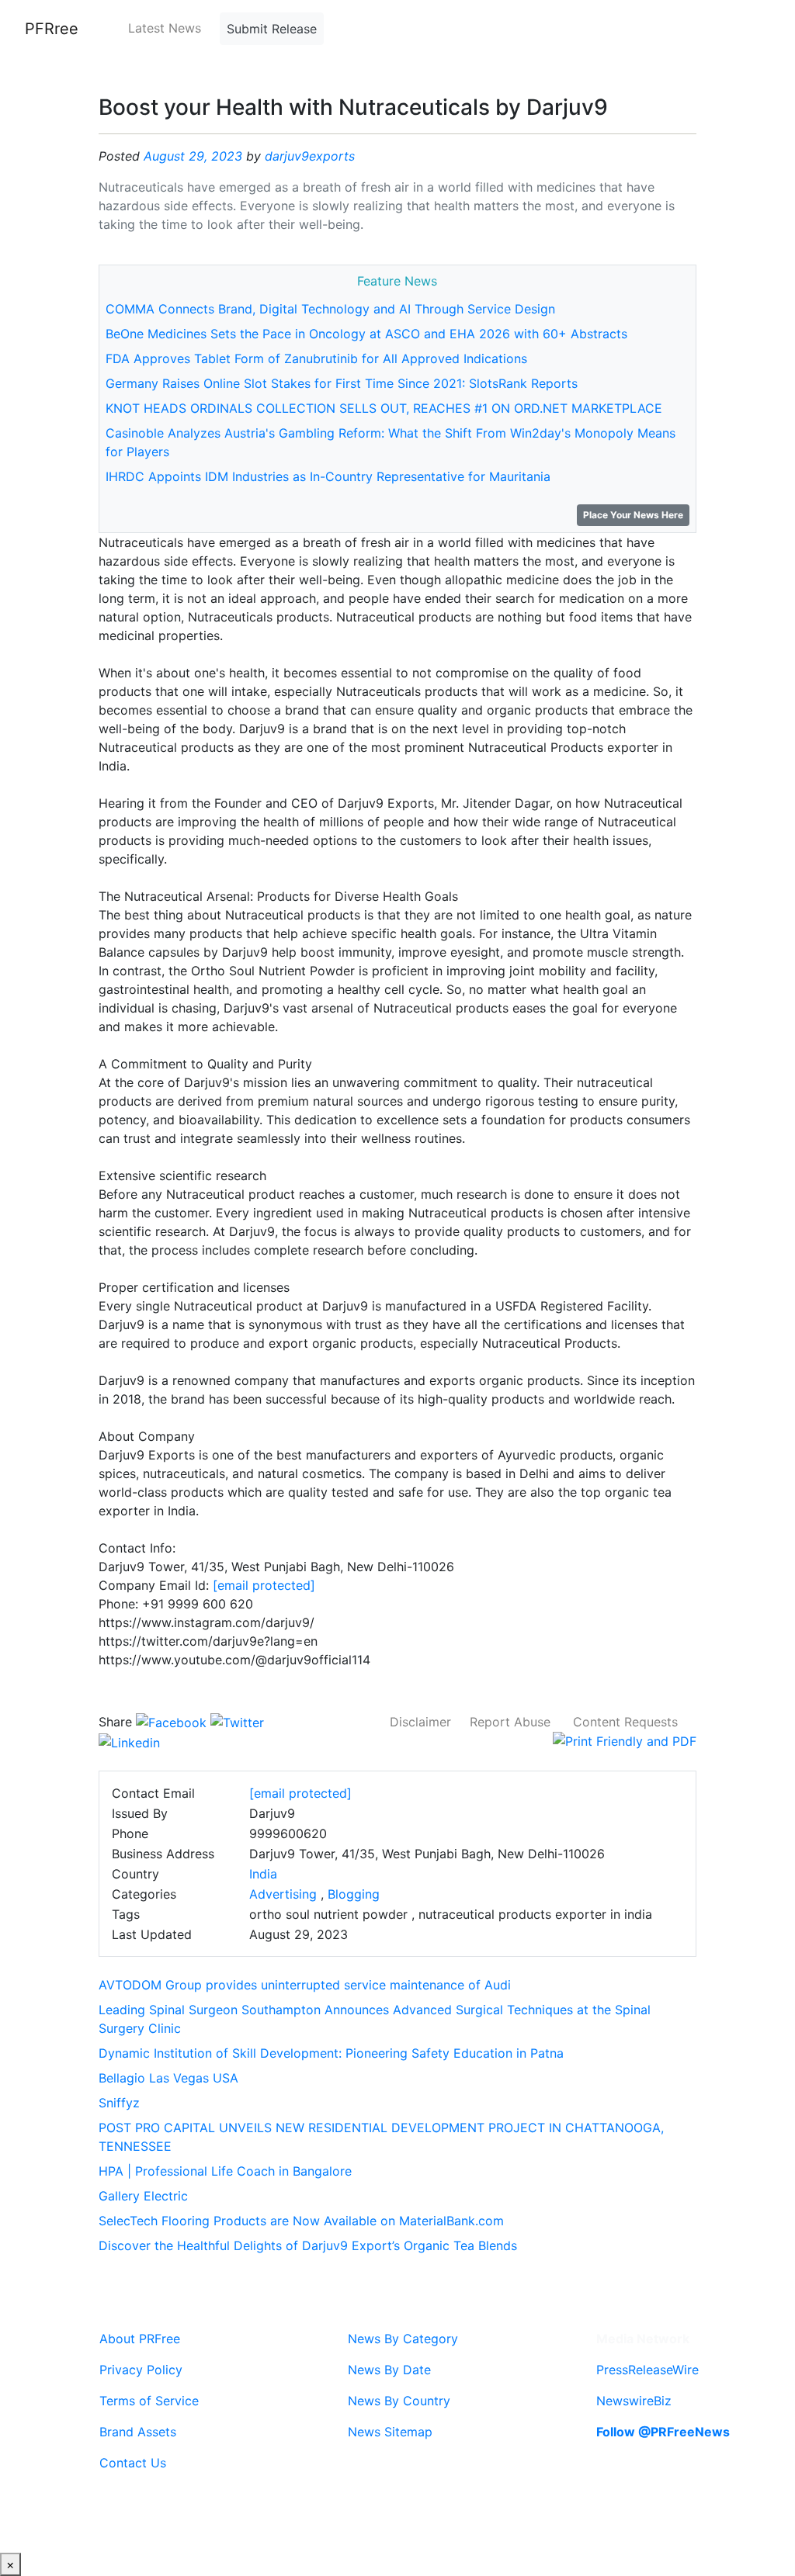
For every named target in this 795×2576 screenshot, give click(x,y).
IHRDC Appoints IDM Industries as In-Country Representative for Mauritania (328, 476)
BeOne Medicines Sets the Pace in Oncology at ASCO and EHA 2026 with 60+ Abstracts (366, 334)
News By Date (389, 2370)
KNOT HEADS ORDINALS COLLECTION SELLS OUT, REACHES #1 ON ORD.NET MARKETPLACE (384, 408)
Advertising (283, 1894)
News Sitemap (390, 2432)
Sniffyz (119, 2103)
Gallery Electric (143, 2196)
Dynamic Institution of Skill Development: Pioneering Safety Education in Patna (331, 2053)
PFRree (52, 29)
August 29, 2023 (193, 156)
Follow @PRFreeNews (663, 2432)
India (263, 1874)
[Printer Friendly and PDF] (625, 1740)
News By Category (403, 2339)
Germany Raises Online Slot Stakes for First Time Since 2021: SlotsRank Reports (342, 383)
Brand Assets (138, 2432)
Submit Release (272, 29)
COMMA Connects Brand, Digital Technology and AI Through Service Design (330, 309)
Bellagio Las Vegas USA (168, 2078)
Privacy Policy (141, 2370)
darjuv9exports (310, 156)
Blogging (354, 1894)
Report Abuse (510, 1722)
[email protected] (264, 1585)
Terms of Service (149, 2401)
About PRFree (140, 2339)
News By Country (399, 2401)
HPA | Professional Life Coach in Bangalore (225, 2171)
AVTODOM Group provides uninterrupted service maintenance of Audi (305, 1985)
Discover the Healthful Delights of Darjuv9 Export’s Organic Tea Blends (308, 2245)
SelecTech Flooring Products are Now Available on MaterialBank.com (301, 2221)
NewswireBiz (634, 2401)
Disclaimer (420, 1722)
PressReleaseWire (647, 2370)
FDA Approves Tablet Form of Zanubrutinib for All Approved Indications (316, 358)
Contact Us (133, 2463)
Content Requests (625, 1722)
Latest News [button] (165, 28)
